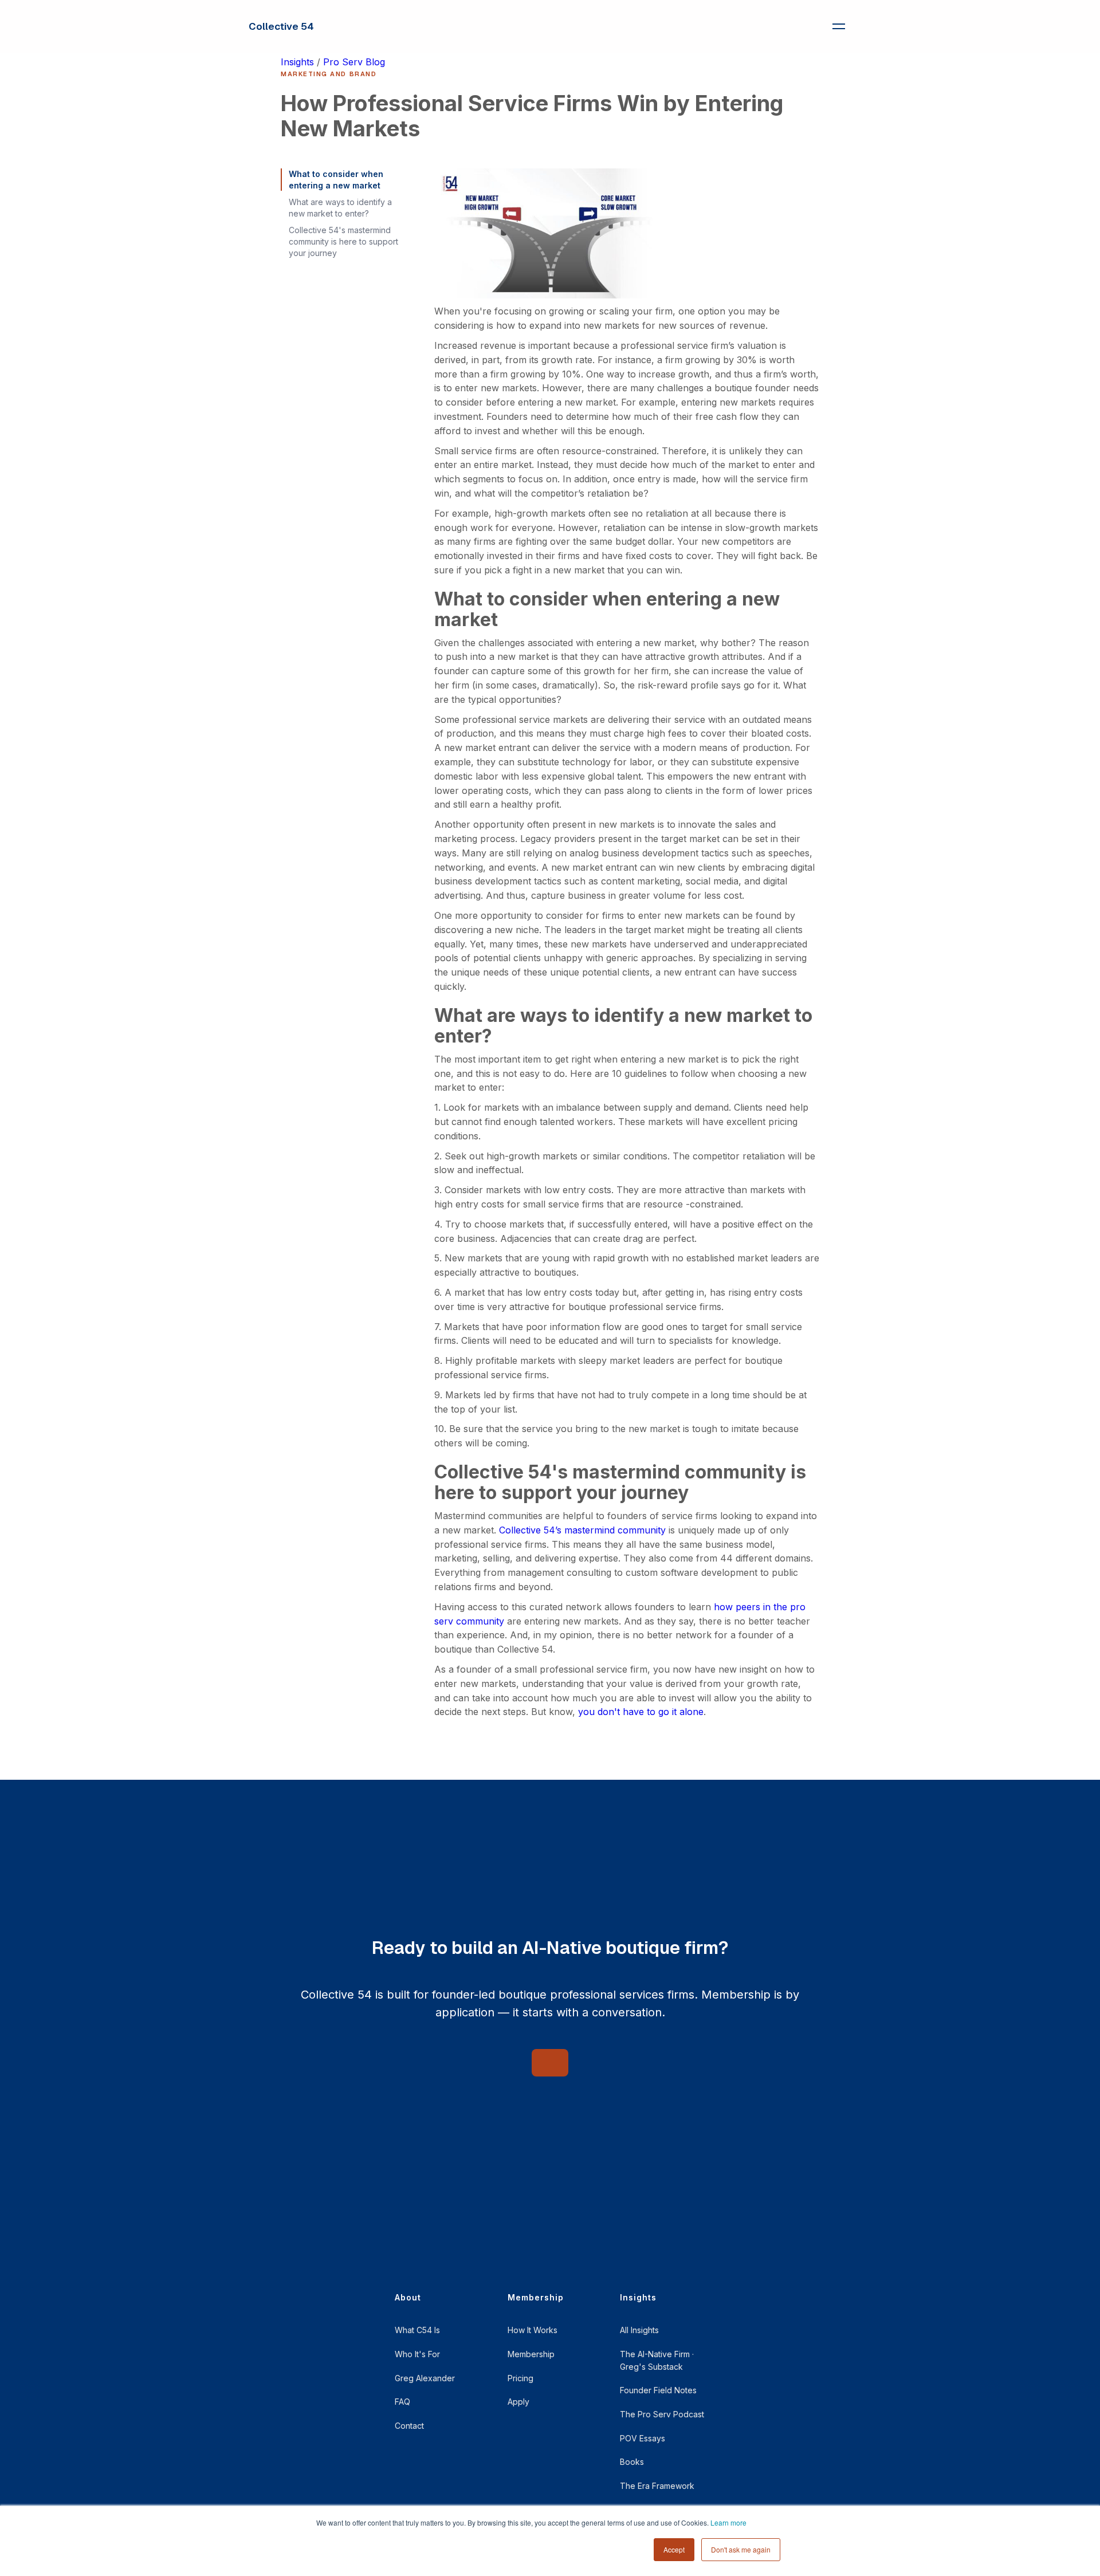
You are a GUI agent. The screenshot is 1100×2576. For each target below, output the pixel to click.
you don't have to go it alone (641, 1712)
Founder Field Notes (658, 2390)
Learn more (728, 2522)
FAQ (402, 2402)
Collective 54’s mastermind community (582, 1530)
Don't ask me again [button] (741, 2549)
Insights (297, 62)
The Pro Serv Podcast (662, 2414)
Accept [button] (674, 2549)
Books (632, 2462)
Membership (531, 2354)
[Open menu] (839, 26)
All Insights (639, 2330)
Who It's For (417, 2354)
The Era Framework (657, 2486)
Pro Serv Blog (354, 62)
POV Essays (643, 2438)
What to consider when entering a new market (336, 180)
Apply (518, 2402)
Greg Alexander (425, 2378)
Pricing (520, 2378)
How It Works (533, 2330)
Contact (409, 2426)
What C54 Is (417, 2330)
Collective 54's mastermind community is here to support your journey (343, 241)
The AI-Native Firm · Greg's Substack (657, 2360)
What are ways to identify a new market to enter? (340, 208)
